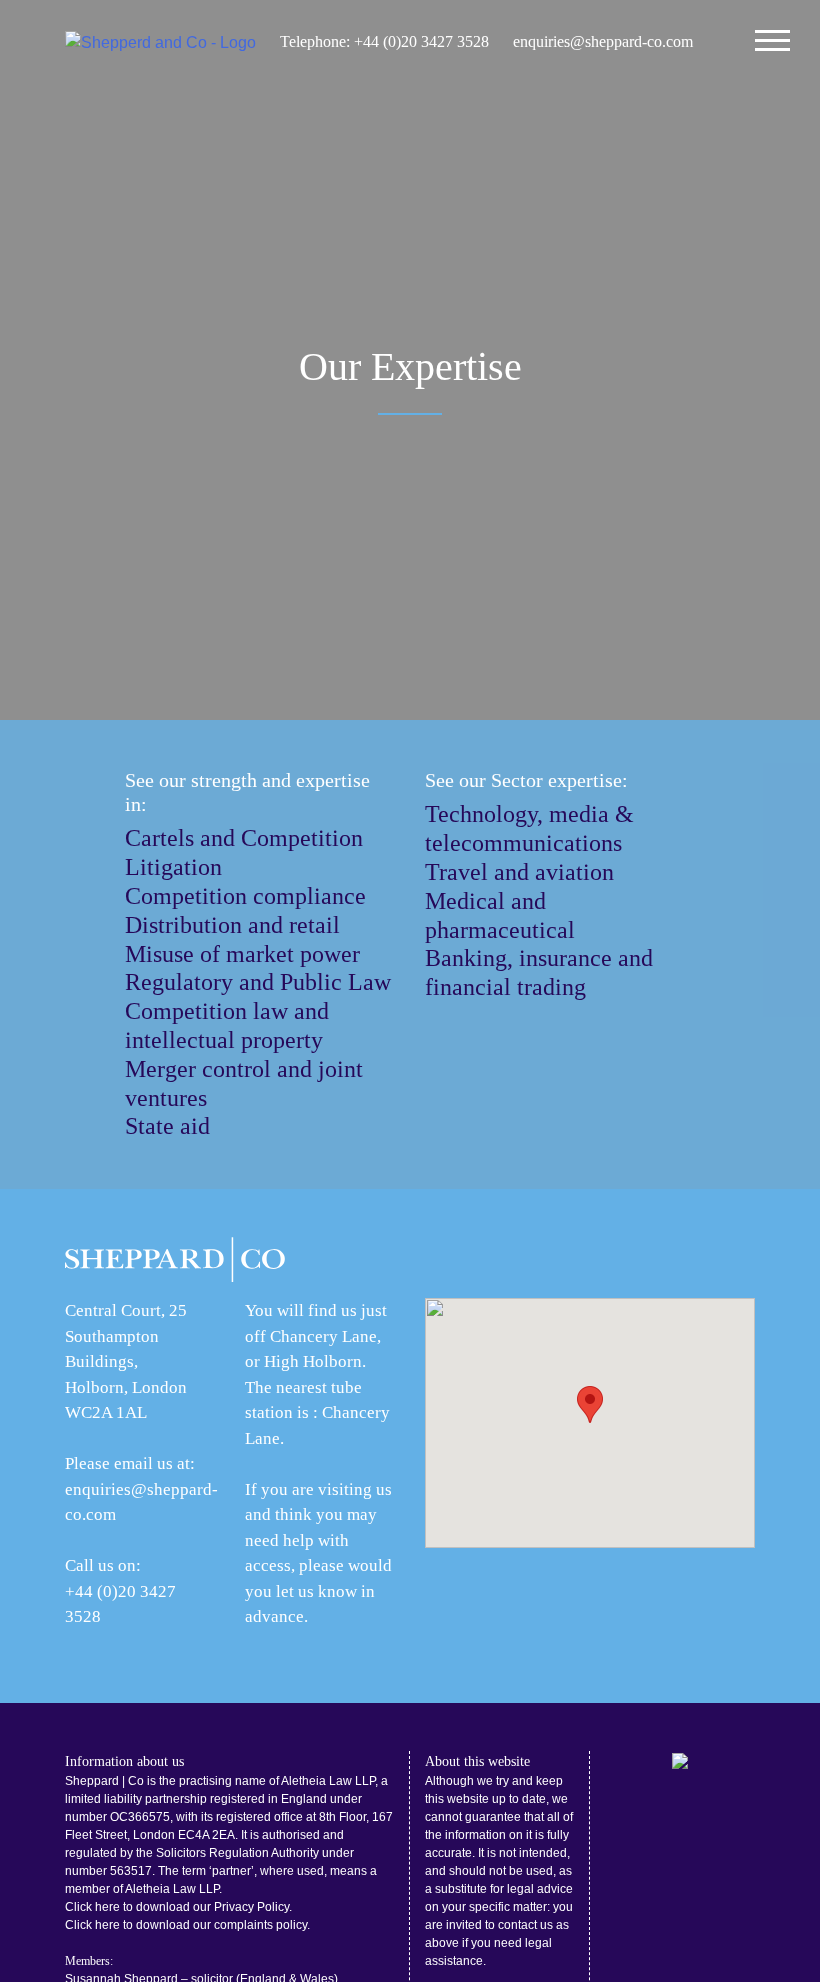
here (107, 1907)
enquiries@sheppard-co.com (603, 41)
